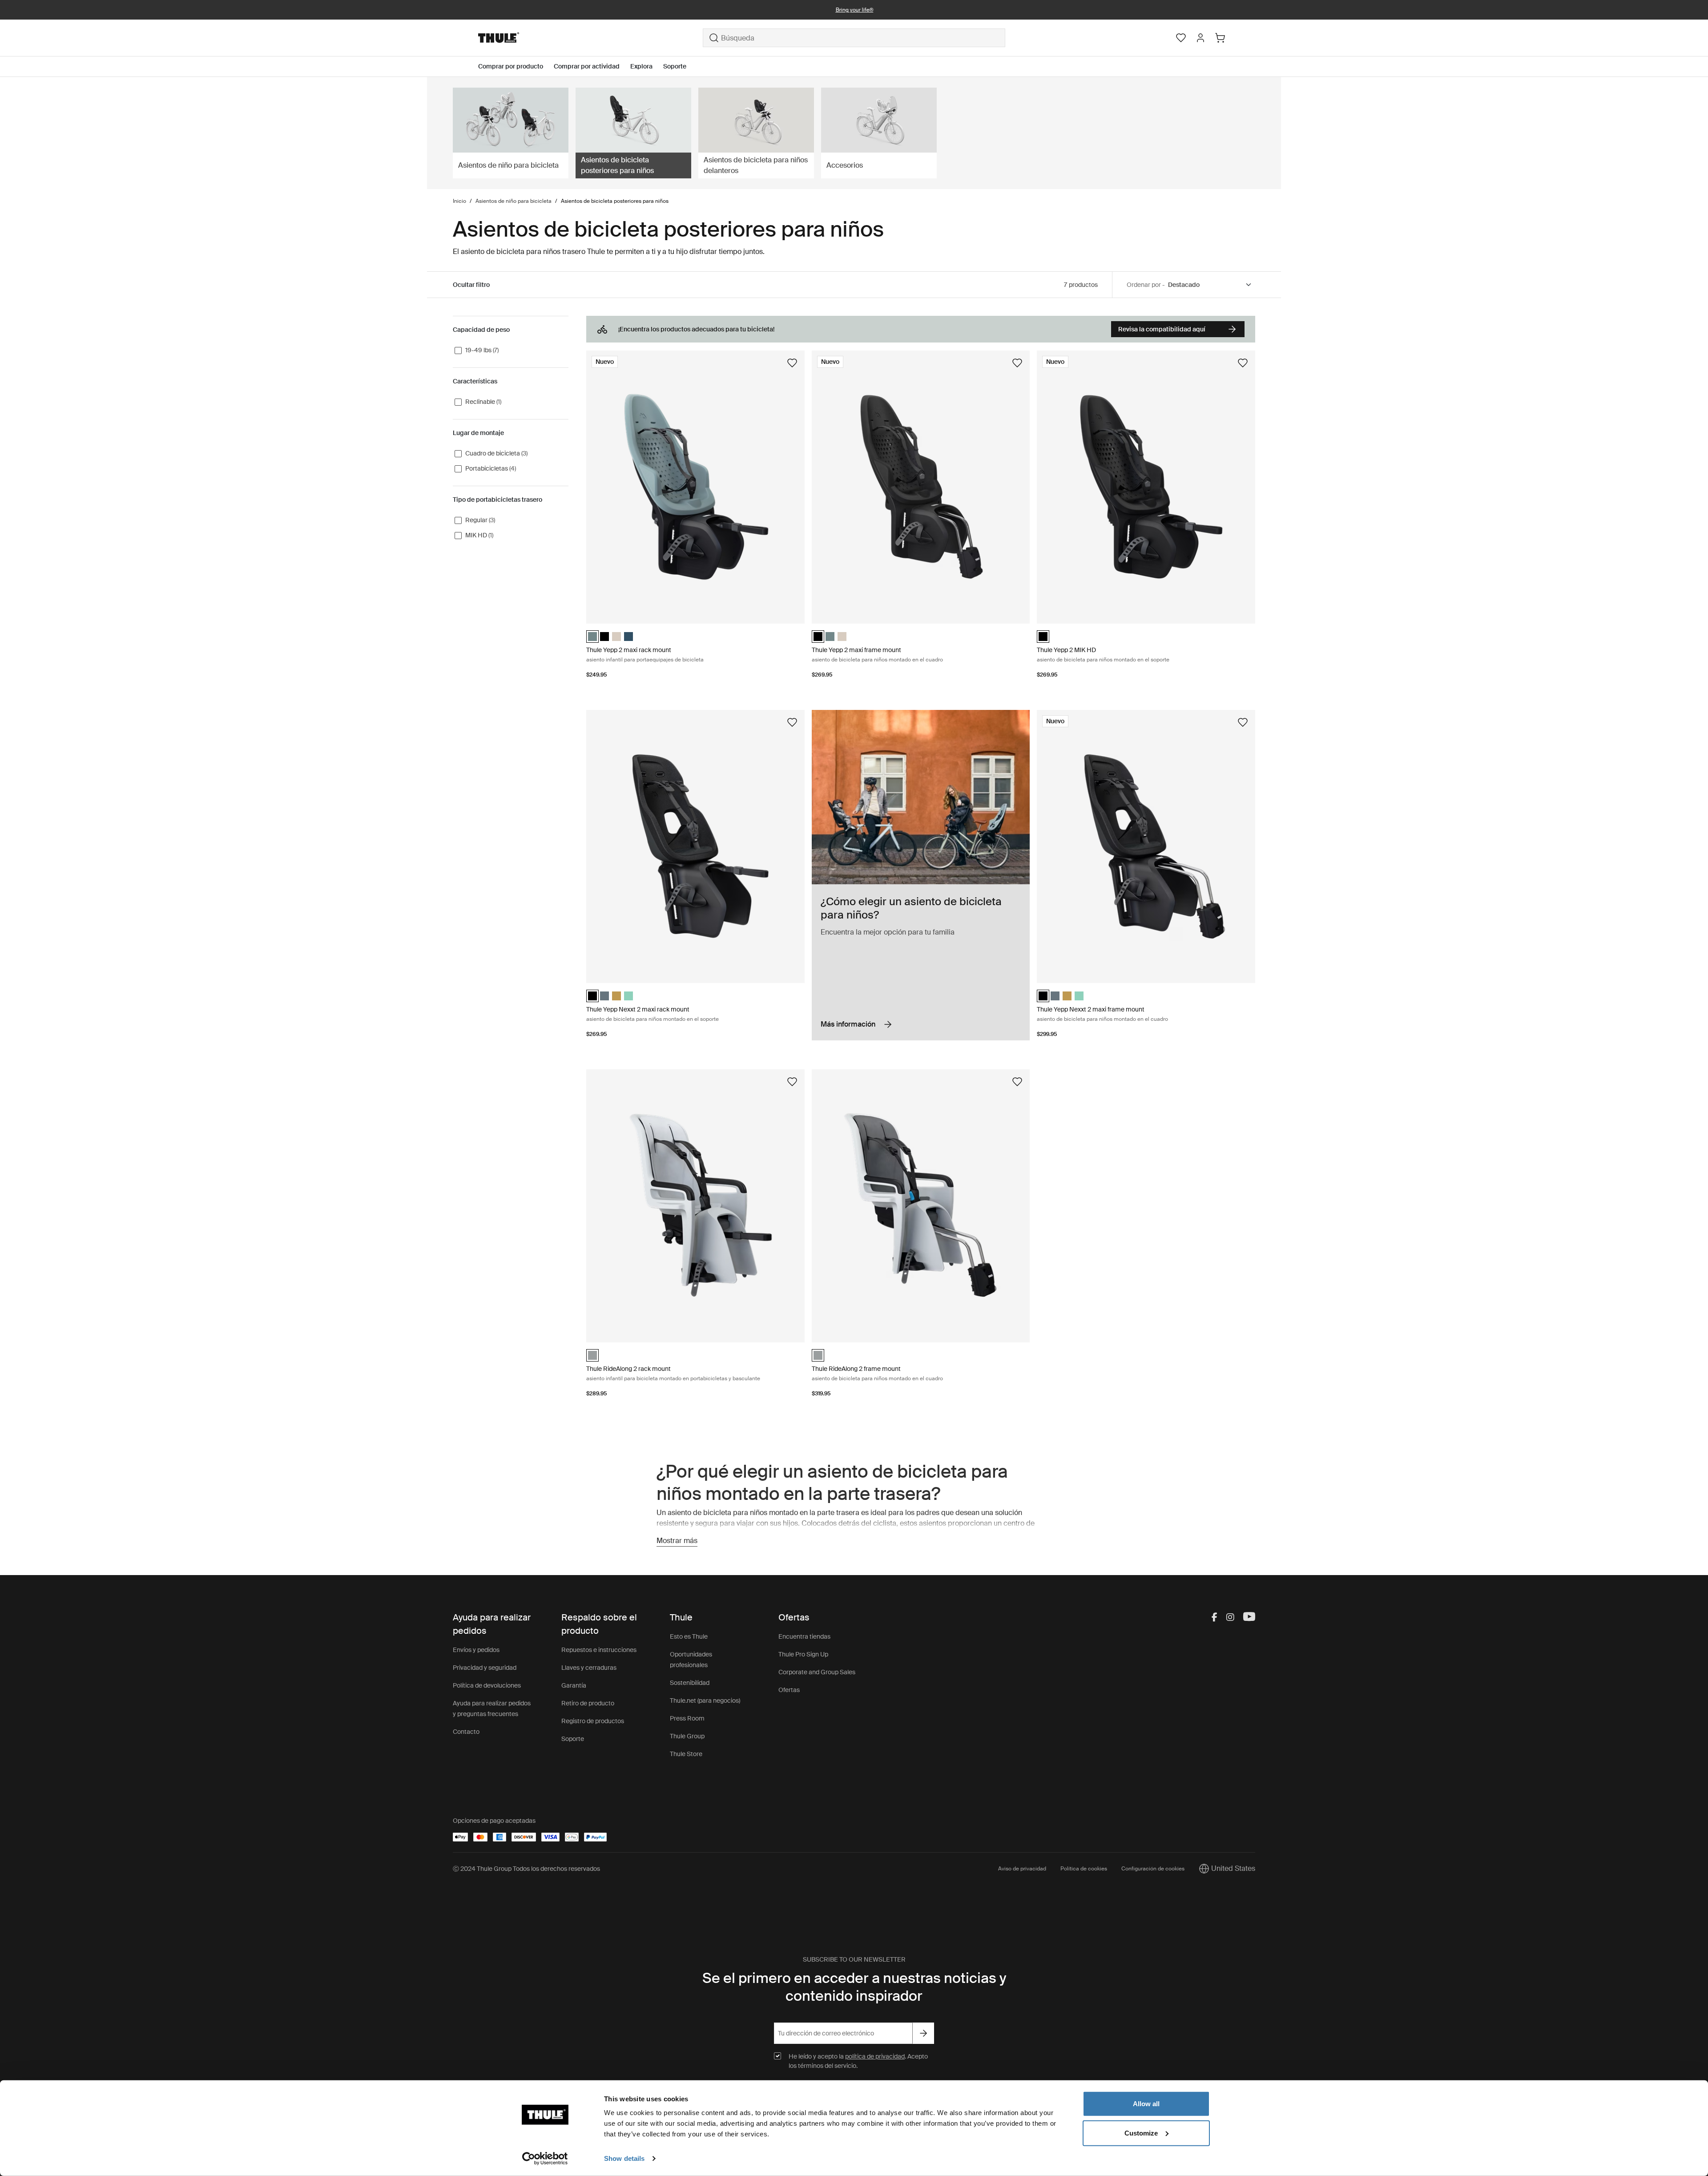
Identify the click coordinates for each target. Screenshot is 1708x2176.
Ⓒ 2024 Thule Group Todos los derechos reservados (526, 1869)
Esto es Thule (689, 1636)
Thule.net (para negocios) (705, 1701)
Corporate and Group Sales (817, 1672)
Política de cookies (1084, 1869)
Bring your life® (854, 10)
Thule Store (686, 1754)
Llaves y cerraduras (589, 1668)
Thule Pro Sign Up (803, 1654)
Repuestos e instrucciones (599, 1650)
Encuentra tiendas (804, 1636)
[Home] (590, 38)
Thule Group (687, 1736)
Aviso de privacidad (1022, 1869)
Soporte (573, 1739)
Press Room (687, 1718)
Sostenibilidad (690, 1683)
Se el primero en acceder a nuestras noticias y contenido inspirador (854, 1987)
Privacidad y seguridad (485, 1668)
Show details (624, 2158)
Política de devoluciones (487, 1685)
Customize (1141, 2133)
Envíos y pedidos (476, 1650)
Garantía (574, 1685)
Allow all (1146, 2104)
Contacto (466, 1732)
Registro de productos (593, 1721)
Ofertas (789, 1690)
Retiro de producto (588, 1703)
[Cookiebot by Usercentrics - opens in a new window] (545, 2159)
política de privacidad (875, 2056)
